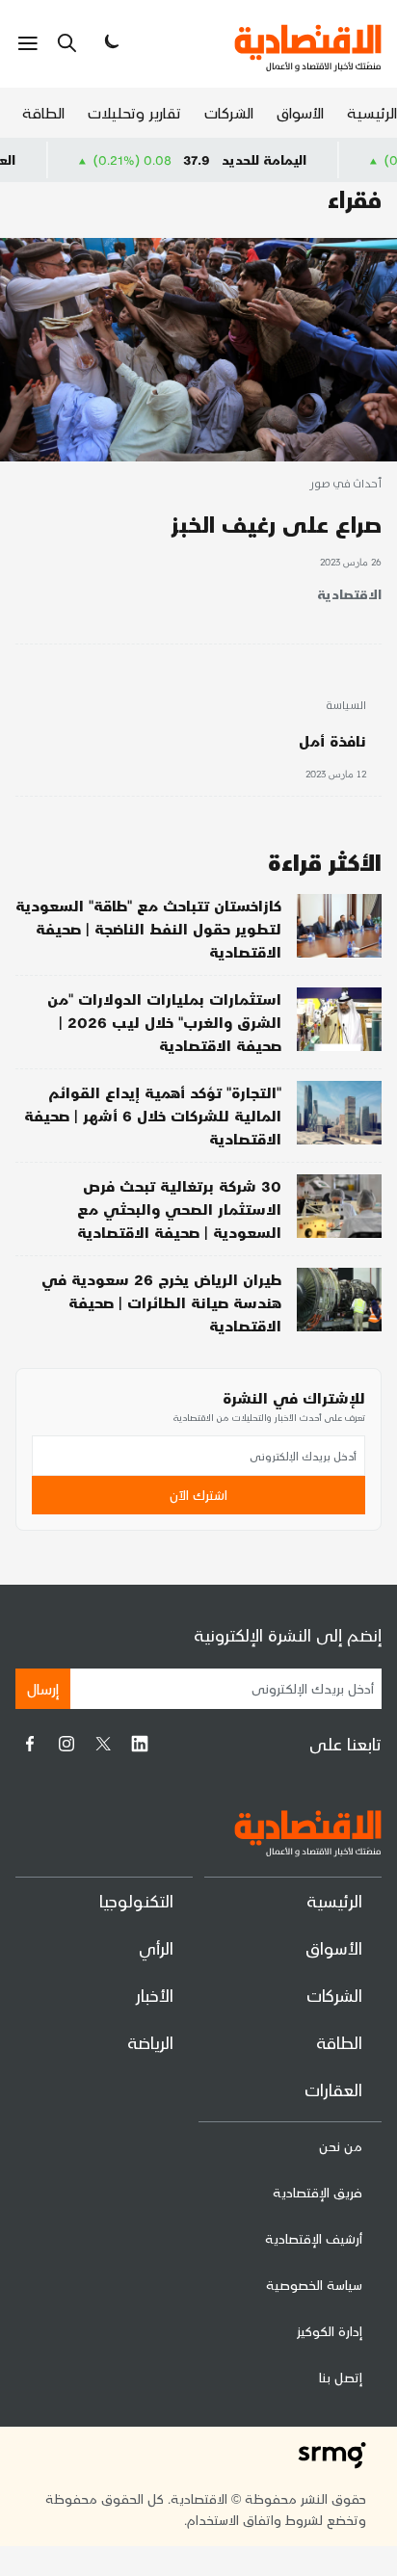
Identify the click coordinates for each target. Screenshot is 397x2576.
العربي (28, 159)
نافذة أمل (332, 740)
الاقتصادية (349, 594)
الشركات (229, 112)
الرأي (156, 1947)
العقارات (333, 2089)
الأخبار (155, 1995)
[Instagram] (66, 1744)
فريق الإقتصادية (318, 2192)
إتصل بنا (341, 2377)
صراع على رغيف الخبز (277, 524)
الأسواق (300, 112)
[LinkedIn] (140, 1744)
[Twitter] (103, 1744)
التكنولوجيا (136, 1900)
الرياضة (150, 2042)
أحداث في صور (345, 485)
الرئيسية (372, 112)
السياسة (346, 706)
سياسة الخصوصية (314, 2285)
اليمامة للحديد (296, 159)
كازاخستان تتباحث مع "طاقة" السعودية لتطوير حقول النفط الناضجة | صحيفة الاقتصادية (148, 928)
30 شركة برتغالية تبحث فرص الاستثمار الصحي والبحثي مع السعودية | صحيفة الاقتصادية (179, 1209)
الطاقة (43, 112)
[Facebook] (30, 1744)
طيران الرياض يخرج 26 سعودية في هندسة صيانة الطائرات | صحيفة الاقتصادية (161, 1302)
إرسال (43, 1688)
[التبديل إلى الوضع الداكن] (110, 43)
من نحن (341, 2146)
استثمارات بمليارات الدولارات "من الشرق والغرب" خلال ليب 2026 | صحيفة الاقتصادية (164, 1022)
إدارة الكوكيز (330, 2331)
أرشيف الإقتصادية (314, 2238)
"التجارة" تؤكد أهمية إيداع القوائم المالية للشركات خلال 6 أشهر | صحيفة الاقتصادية (153, 1115)
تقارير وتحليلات (134, 112)
